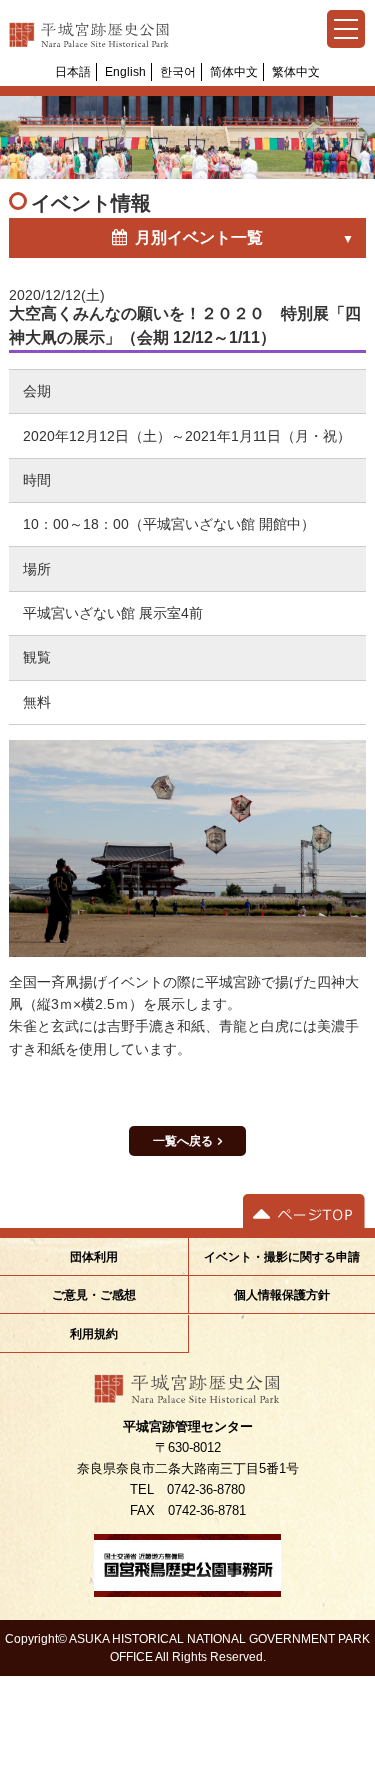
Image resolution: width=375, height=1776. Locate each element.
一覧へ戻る (183, 1141)
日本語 (73, 72)
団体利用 (94, 1257)
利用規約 (94, 1333)
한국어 (178, 72)
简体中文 (234, 72)
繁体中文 (296, 72)
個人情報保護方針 (282, 1295)
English (125, 72)
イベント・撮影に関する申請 (282, 1257)
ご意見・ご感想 (94, 1295)
